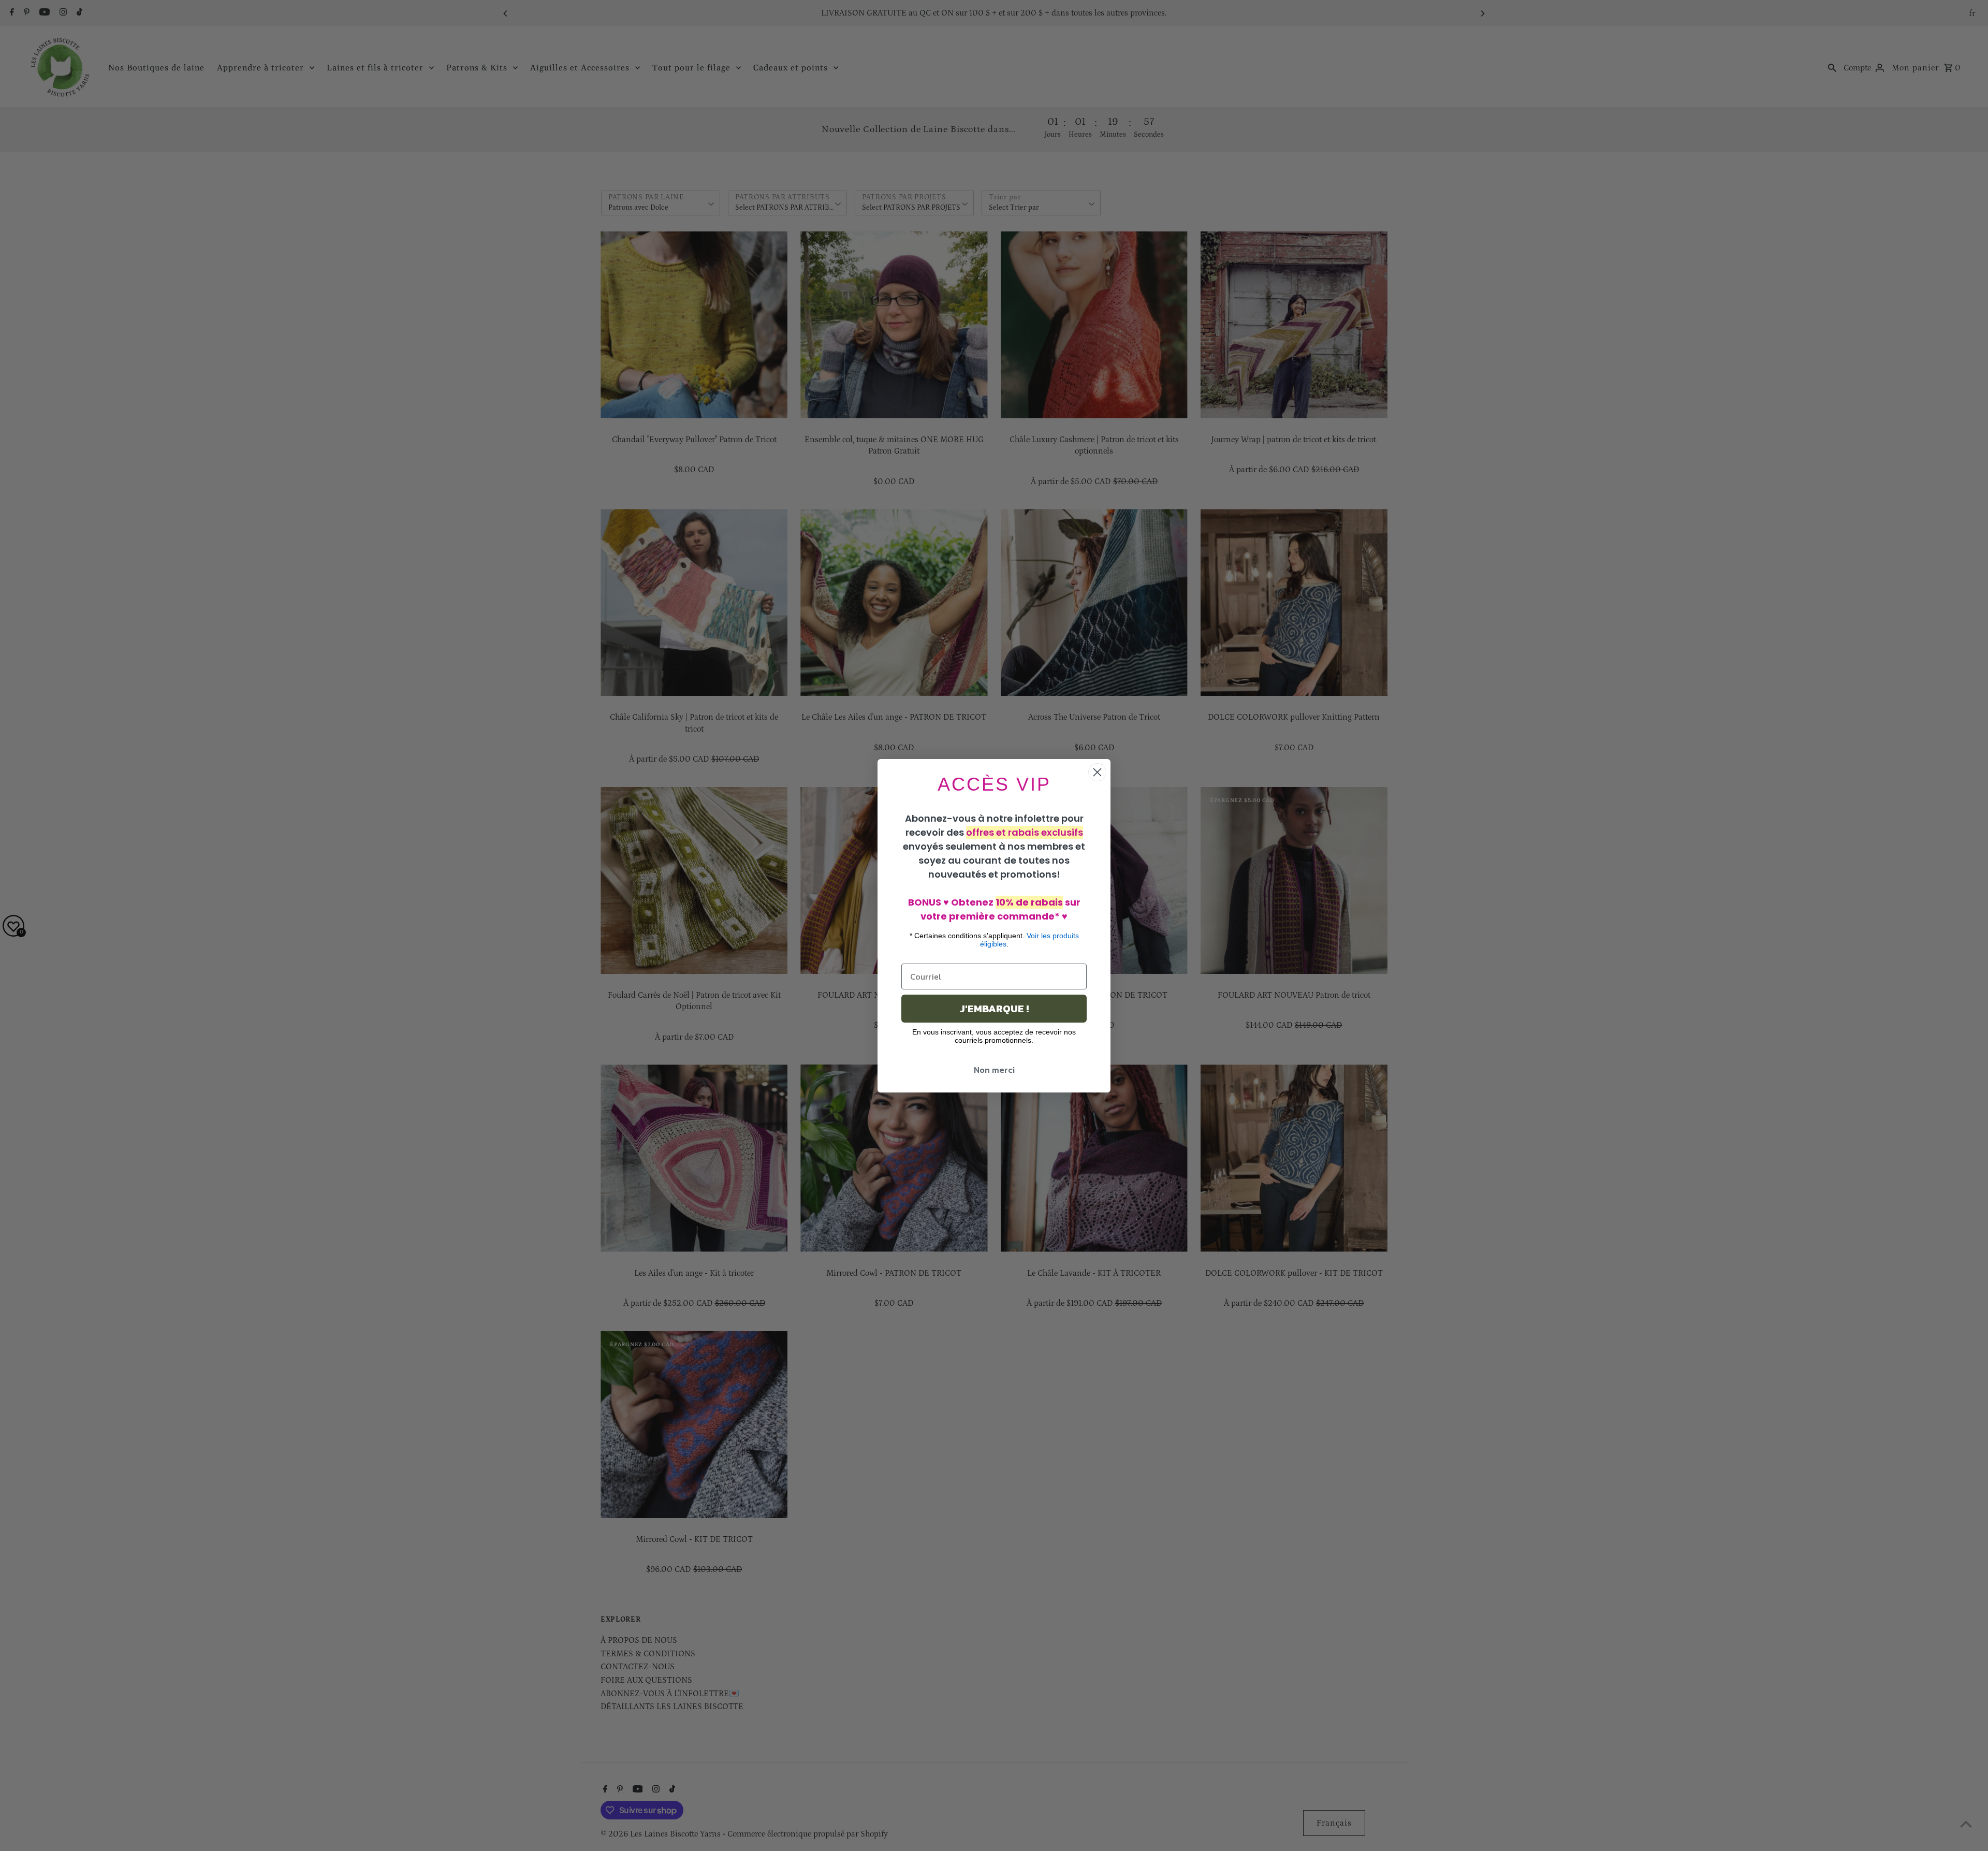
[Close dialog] (1097, 772)
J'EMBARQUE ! (994, 1009)
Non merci (994, 1070)
